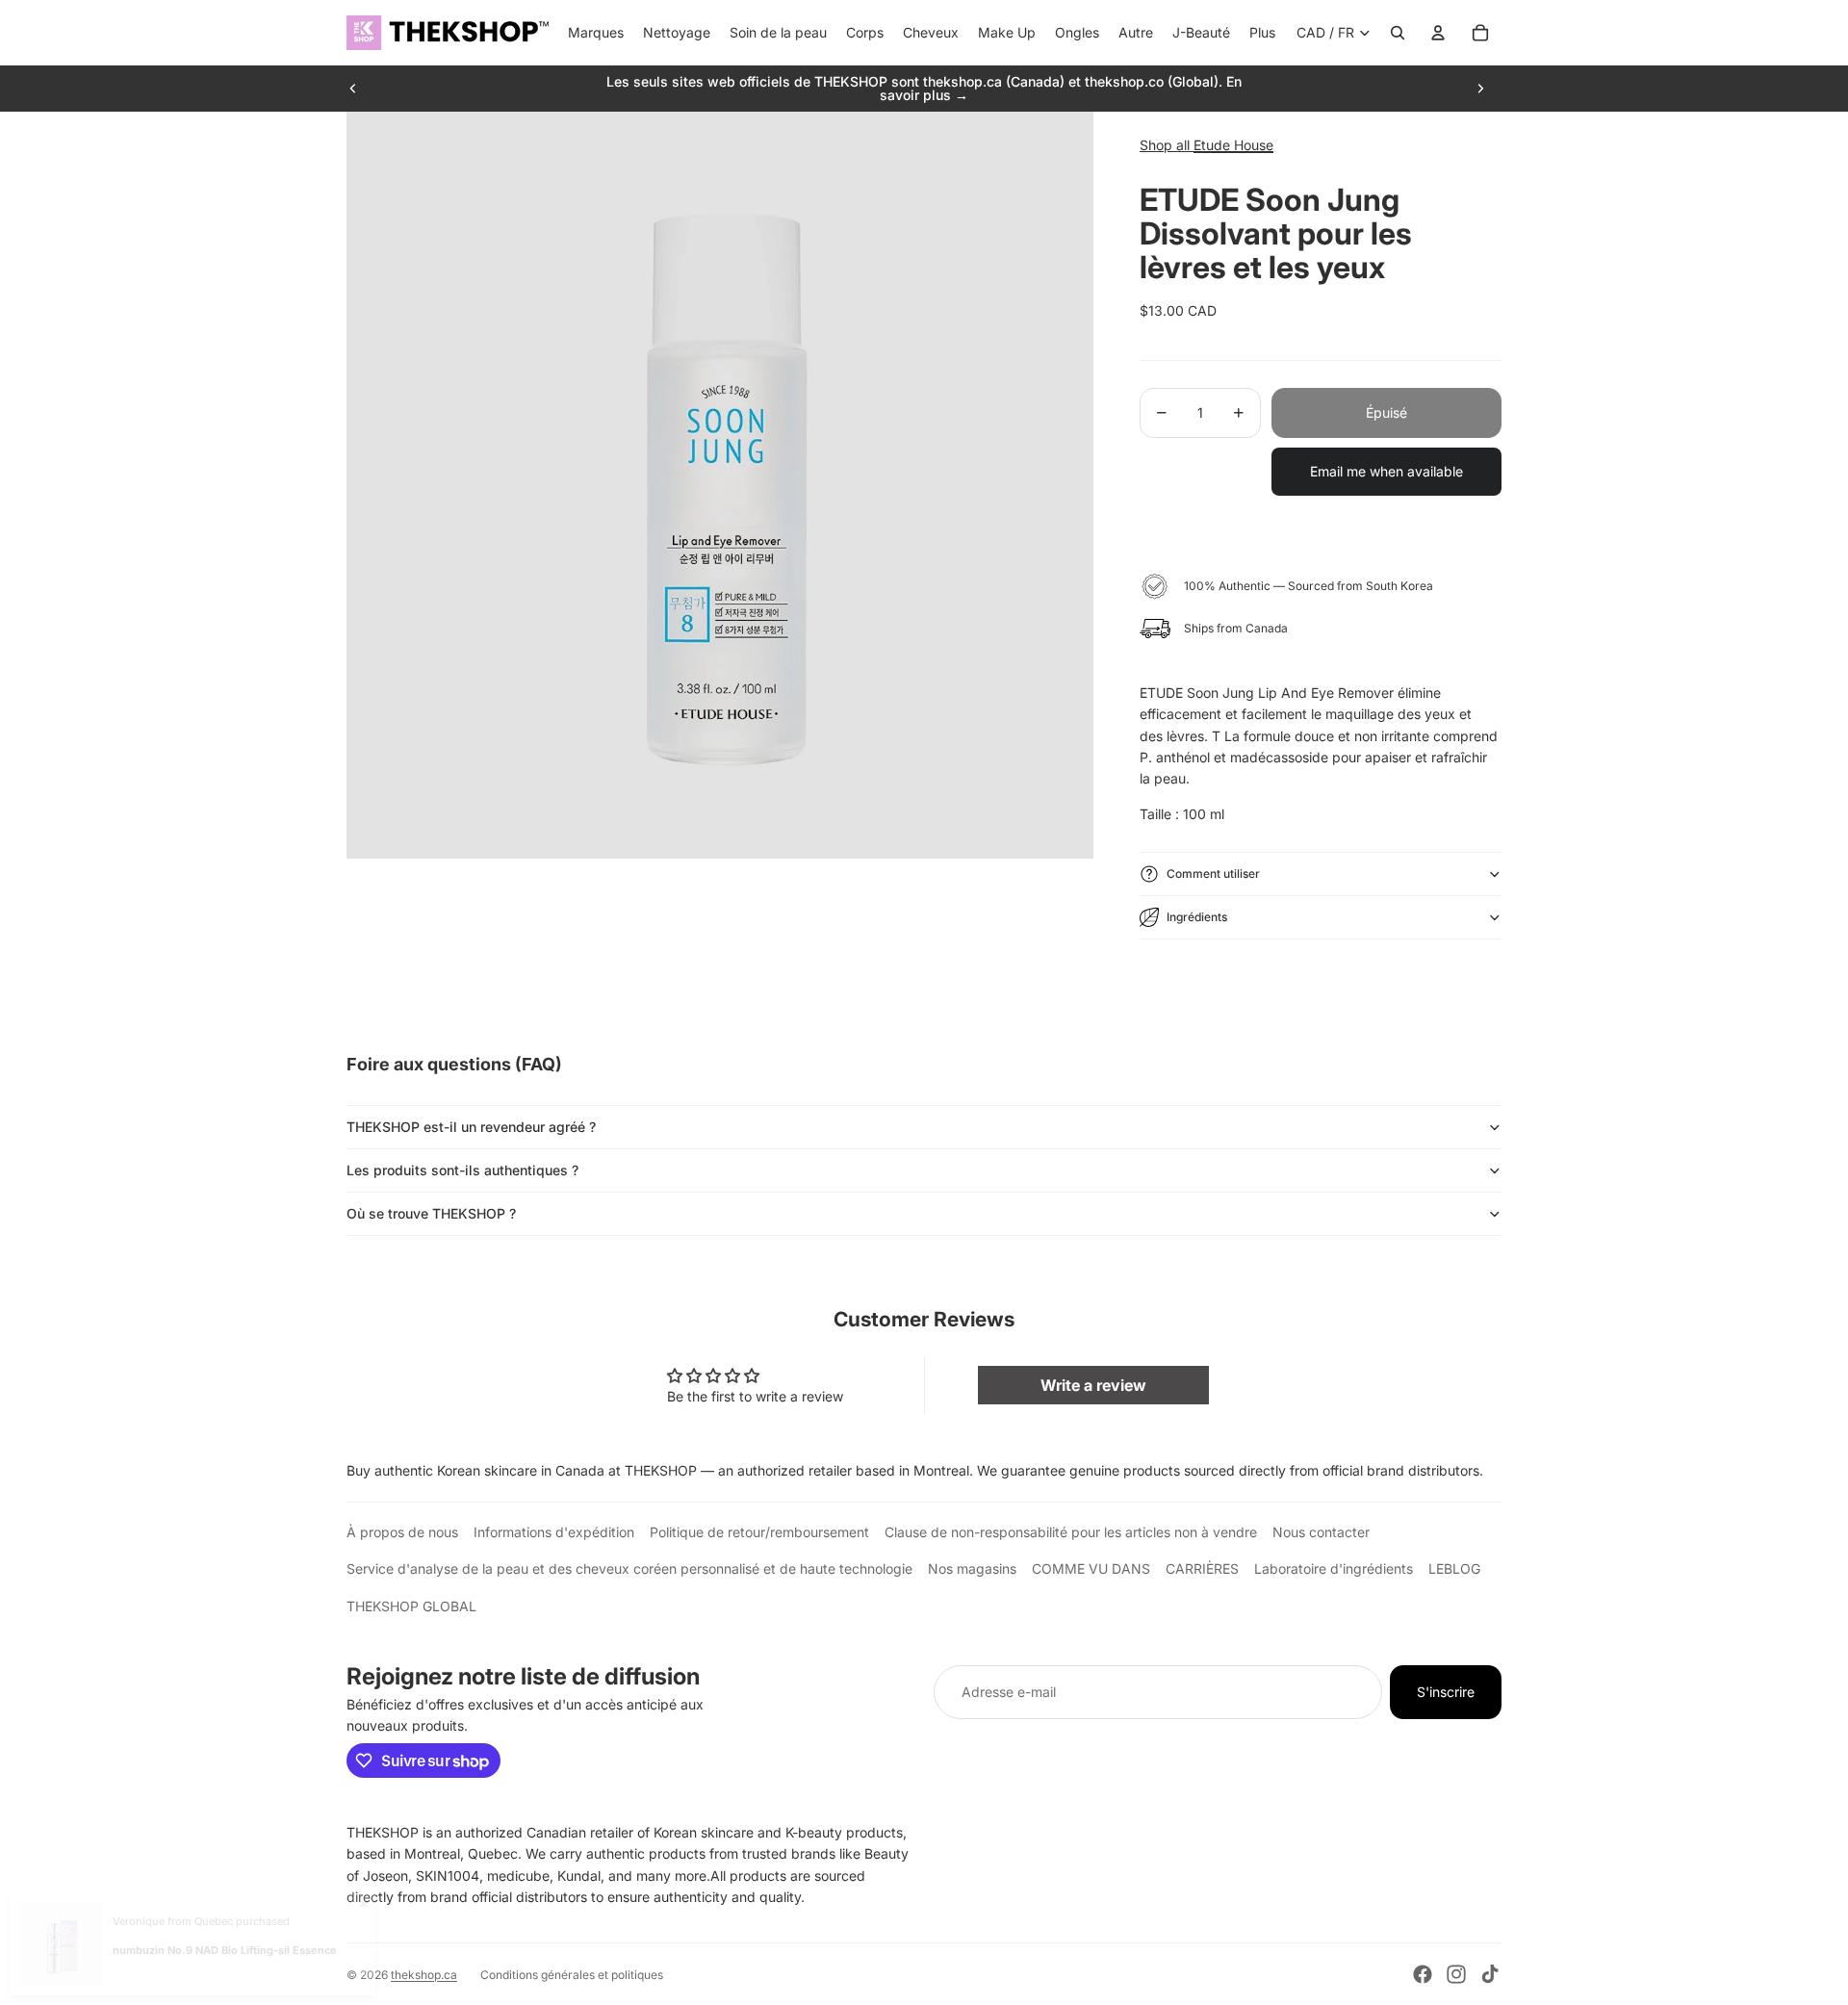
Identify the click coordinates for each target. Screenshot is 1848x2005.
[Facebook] (1423, 1974)
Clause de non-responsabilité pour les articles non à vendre (1071, 1532)
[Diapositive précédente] (353, 89)
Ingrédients (1197, 917)
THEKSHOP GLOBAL (411, 1606)
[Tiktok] (1490, 1974)
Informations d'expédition (554, 1532)
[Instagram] (1456, 1974)
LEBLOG (1454, 1568)
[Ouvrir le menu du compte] (1438, 33)
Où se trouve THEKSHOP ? (431, 1213)
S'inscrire (1446, 1692)
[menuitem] (1262, 33)
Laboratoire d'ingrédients (1334, 1568)
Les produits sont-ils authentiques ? (462, 1170)
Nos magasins (972, 1568)
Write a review (1093, 1385)
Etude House (1233, 145)
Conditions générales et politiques (572, 1975)
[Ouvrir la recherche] (1398, 33)
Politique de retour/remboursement (759, 1532)
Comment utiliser (1213, 874)
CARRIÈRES (1202, 1568)
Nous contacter (1321, 1532)
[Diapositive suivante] (1480, 89)
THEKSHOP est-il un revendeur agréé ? (471, 1127)
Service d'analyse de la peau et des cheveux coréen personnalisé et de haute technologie (629, 1568)
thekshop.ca (424, 1975)
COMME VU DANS (1091, 1568)
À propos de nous (402, 1532)
